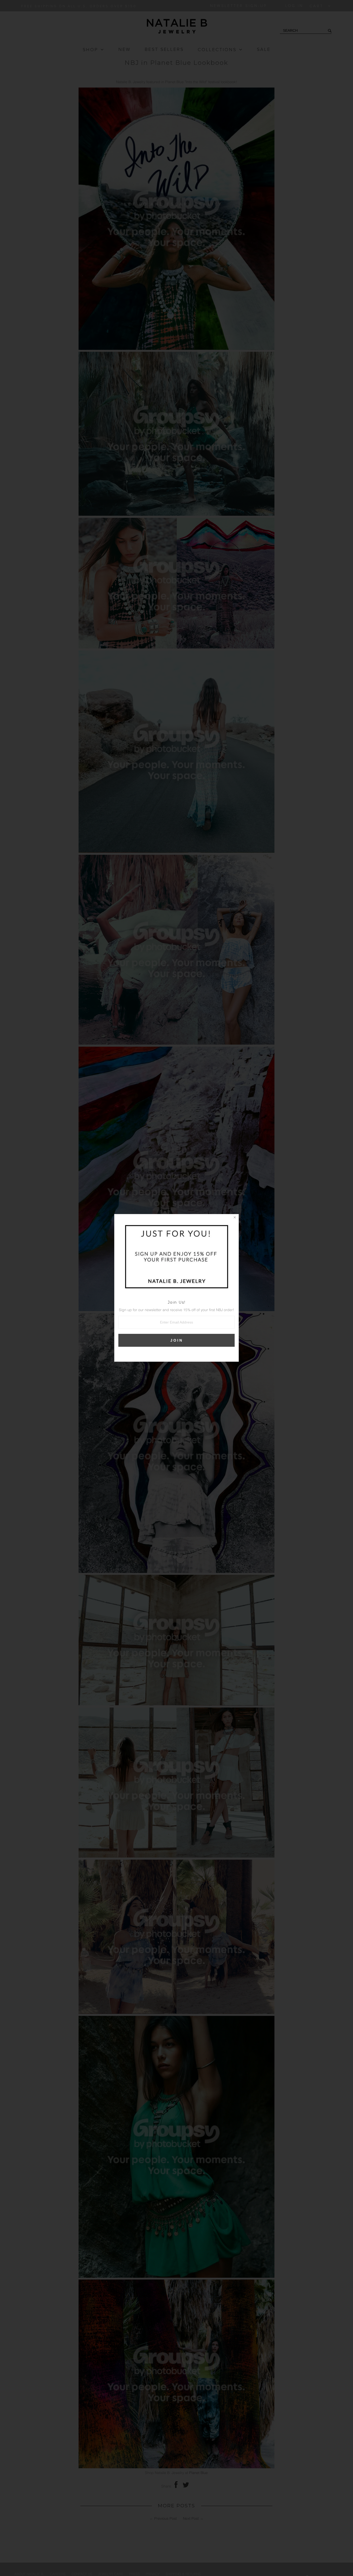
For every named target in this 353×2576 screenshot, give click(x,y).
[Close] (235, 1218)
